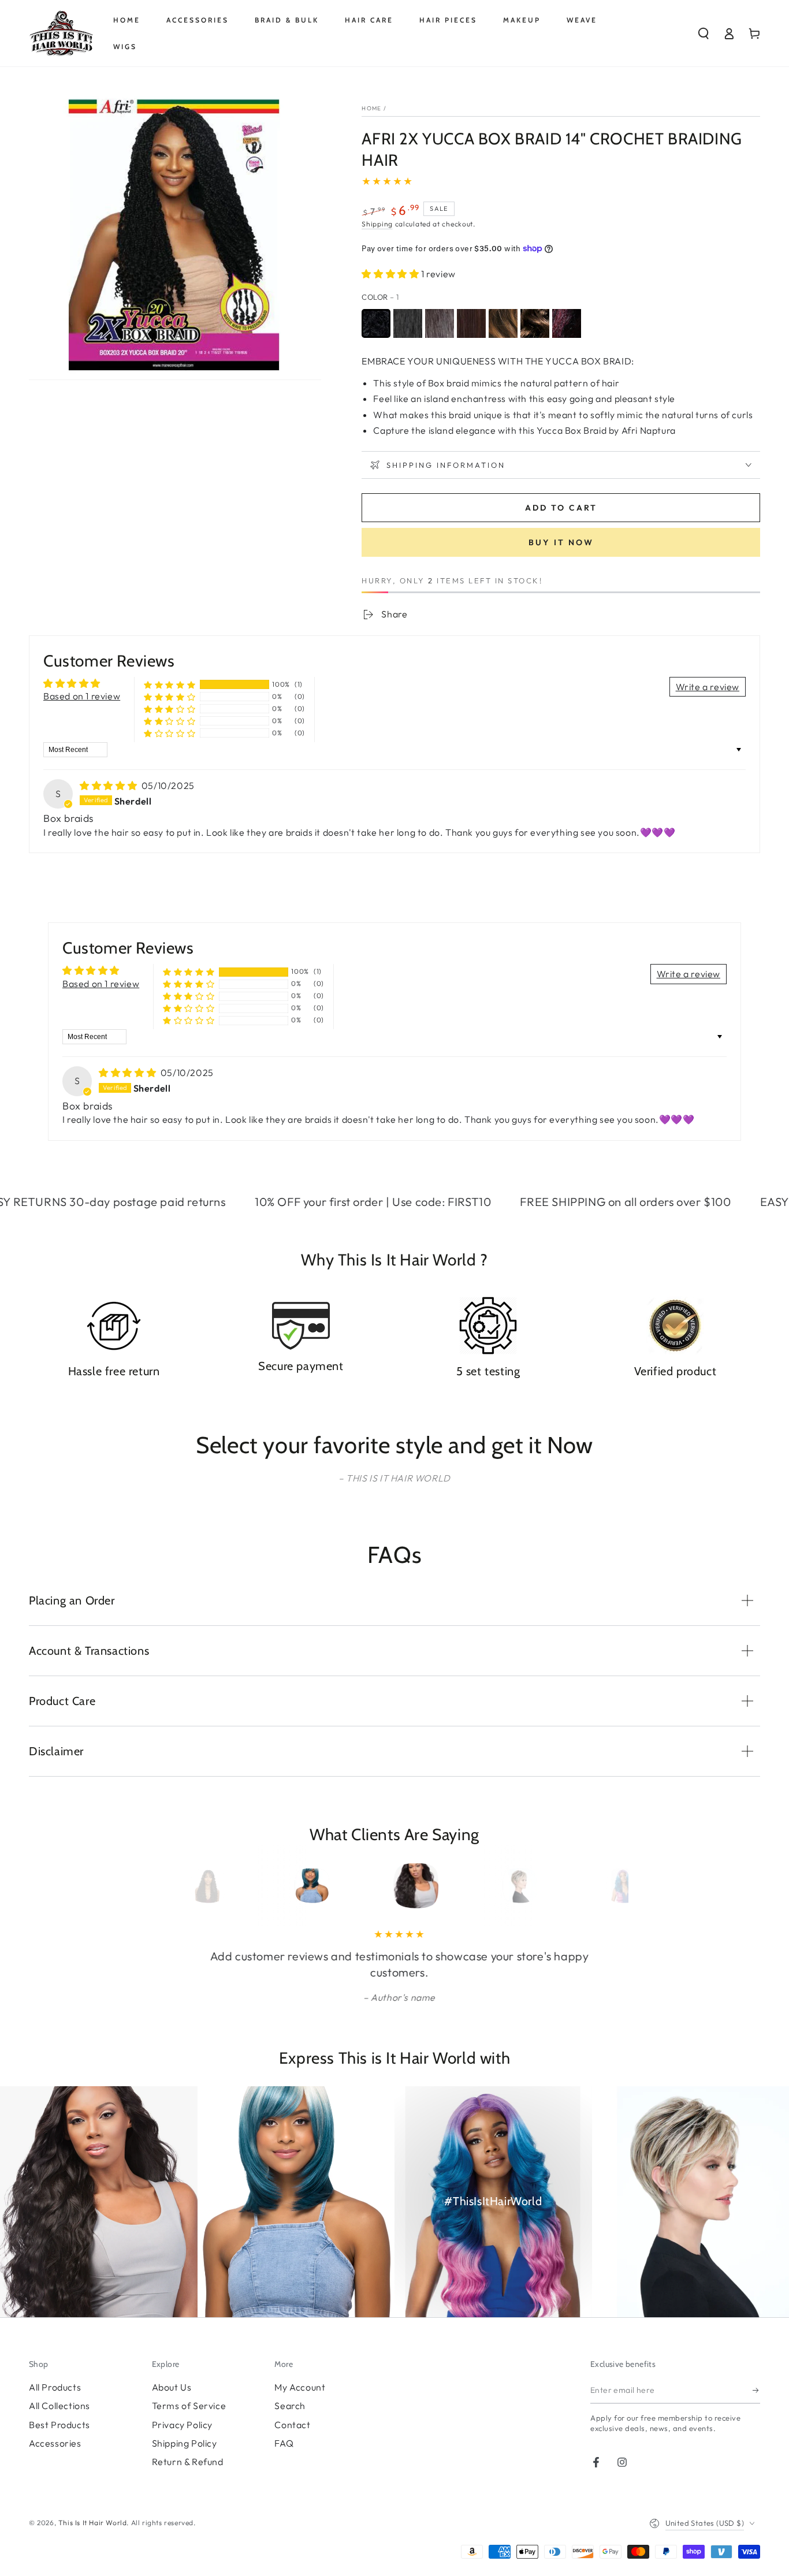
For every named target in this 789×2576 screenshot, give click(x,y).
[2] (440, 323)
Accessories (55, 2443)
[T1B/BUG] (567, 323)
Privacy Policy (182, 2425)
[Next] (598, 1886)
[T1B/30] (535, 323)
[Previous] (191, 1886)
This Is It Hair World (93, 2523)
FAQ (284, 2443)
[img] (109, 786)
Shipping (377, 224)
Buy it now (561, 542)
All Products (55, 2387)
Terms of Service (189, 2406)
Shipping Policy (185, 2443)
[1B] (408, 323)
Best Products (59, 2425)
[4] (471, 323)
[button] (704, 33)
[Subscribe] (756, 2391)
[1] (376, 323)
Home (371, 108)
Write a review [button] (708, 687)
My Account (300, 2387)
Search (290, 2406)
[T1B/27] (503, 323)
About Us (172, 2387)
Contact (292, 2425)
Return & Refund (188, 2462)
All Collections (59, 2406)
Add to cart (561, 508)
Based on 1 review (82, 696)
